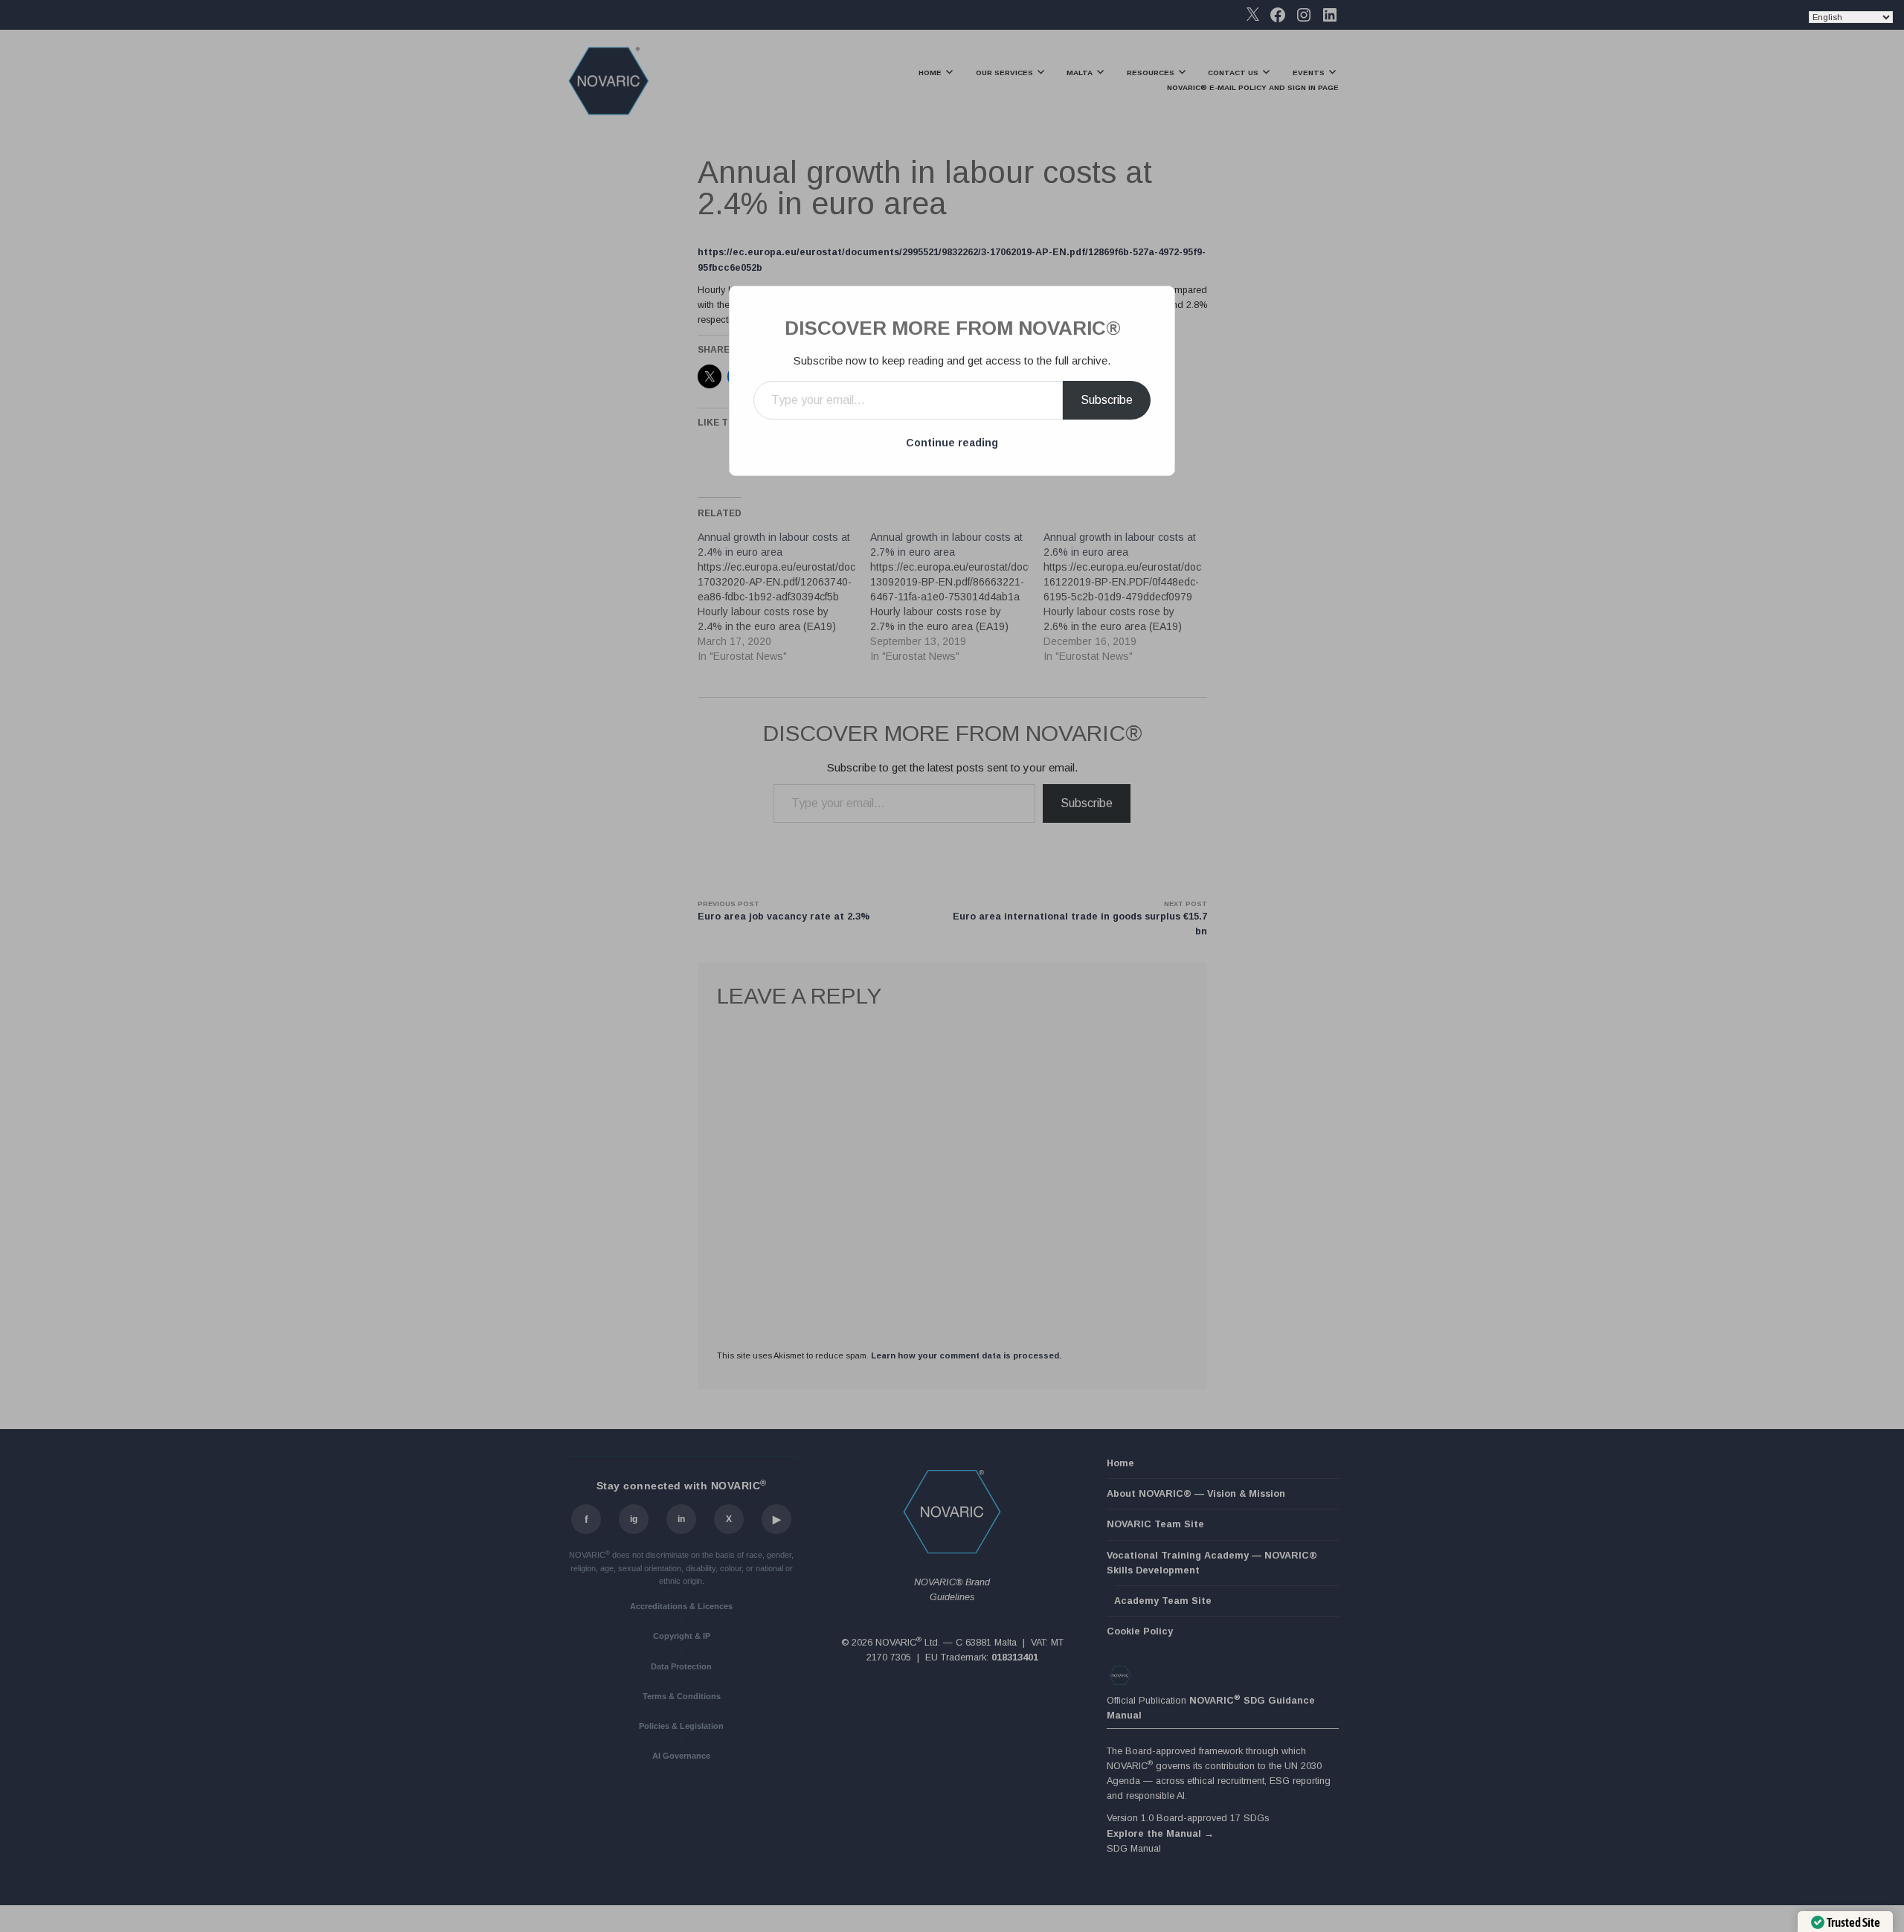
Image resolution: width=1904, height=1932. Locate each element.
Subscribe (1107, 400)
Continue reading (952, 443)
